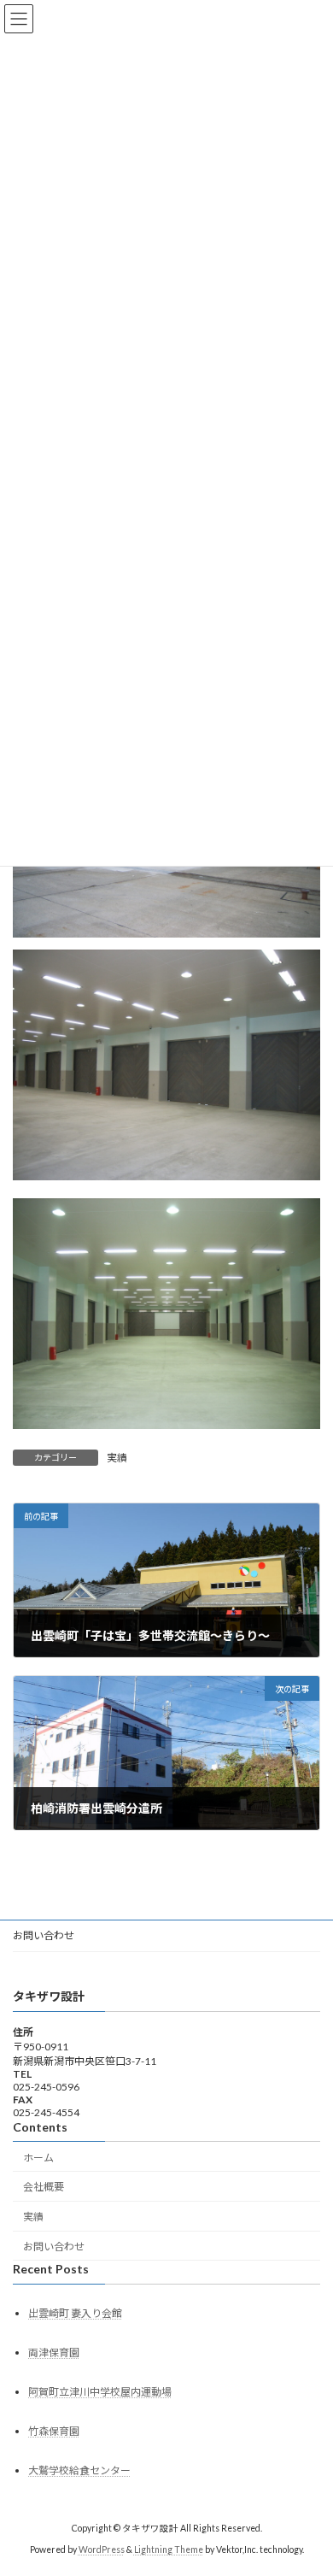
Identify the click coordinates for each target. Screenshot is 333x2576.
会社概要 (44, 2187)
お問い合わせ (44, 1935)
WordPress (102, 2550)
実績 (117, 1458)
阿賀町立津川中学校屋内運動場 (100, 2392)
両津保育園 (54, 2353)
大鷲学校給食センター (79, 2470)
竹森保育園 (54, 2431)
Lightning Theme (169, 2550)
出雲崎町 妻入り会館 (75, 2313)
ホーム (38, 2157)
